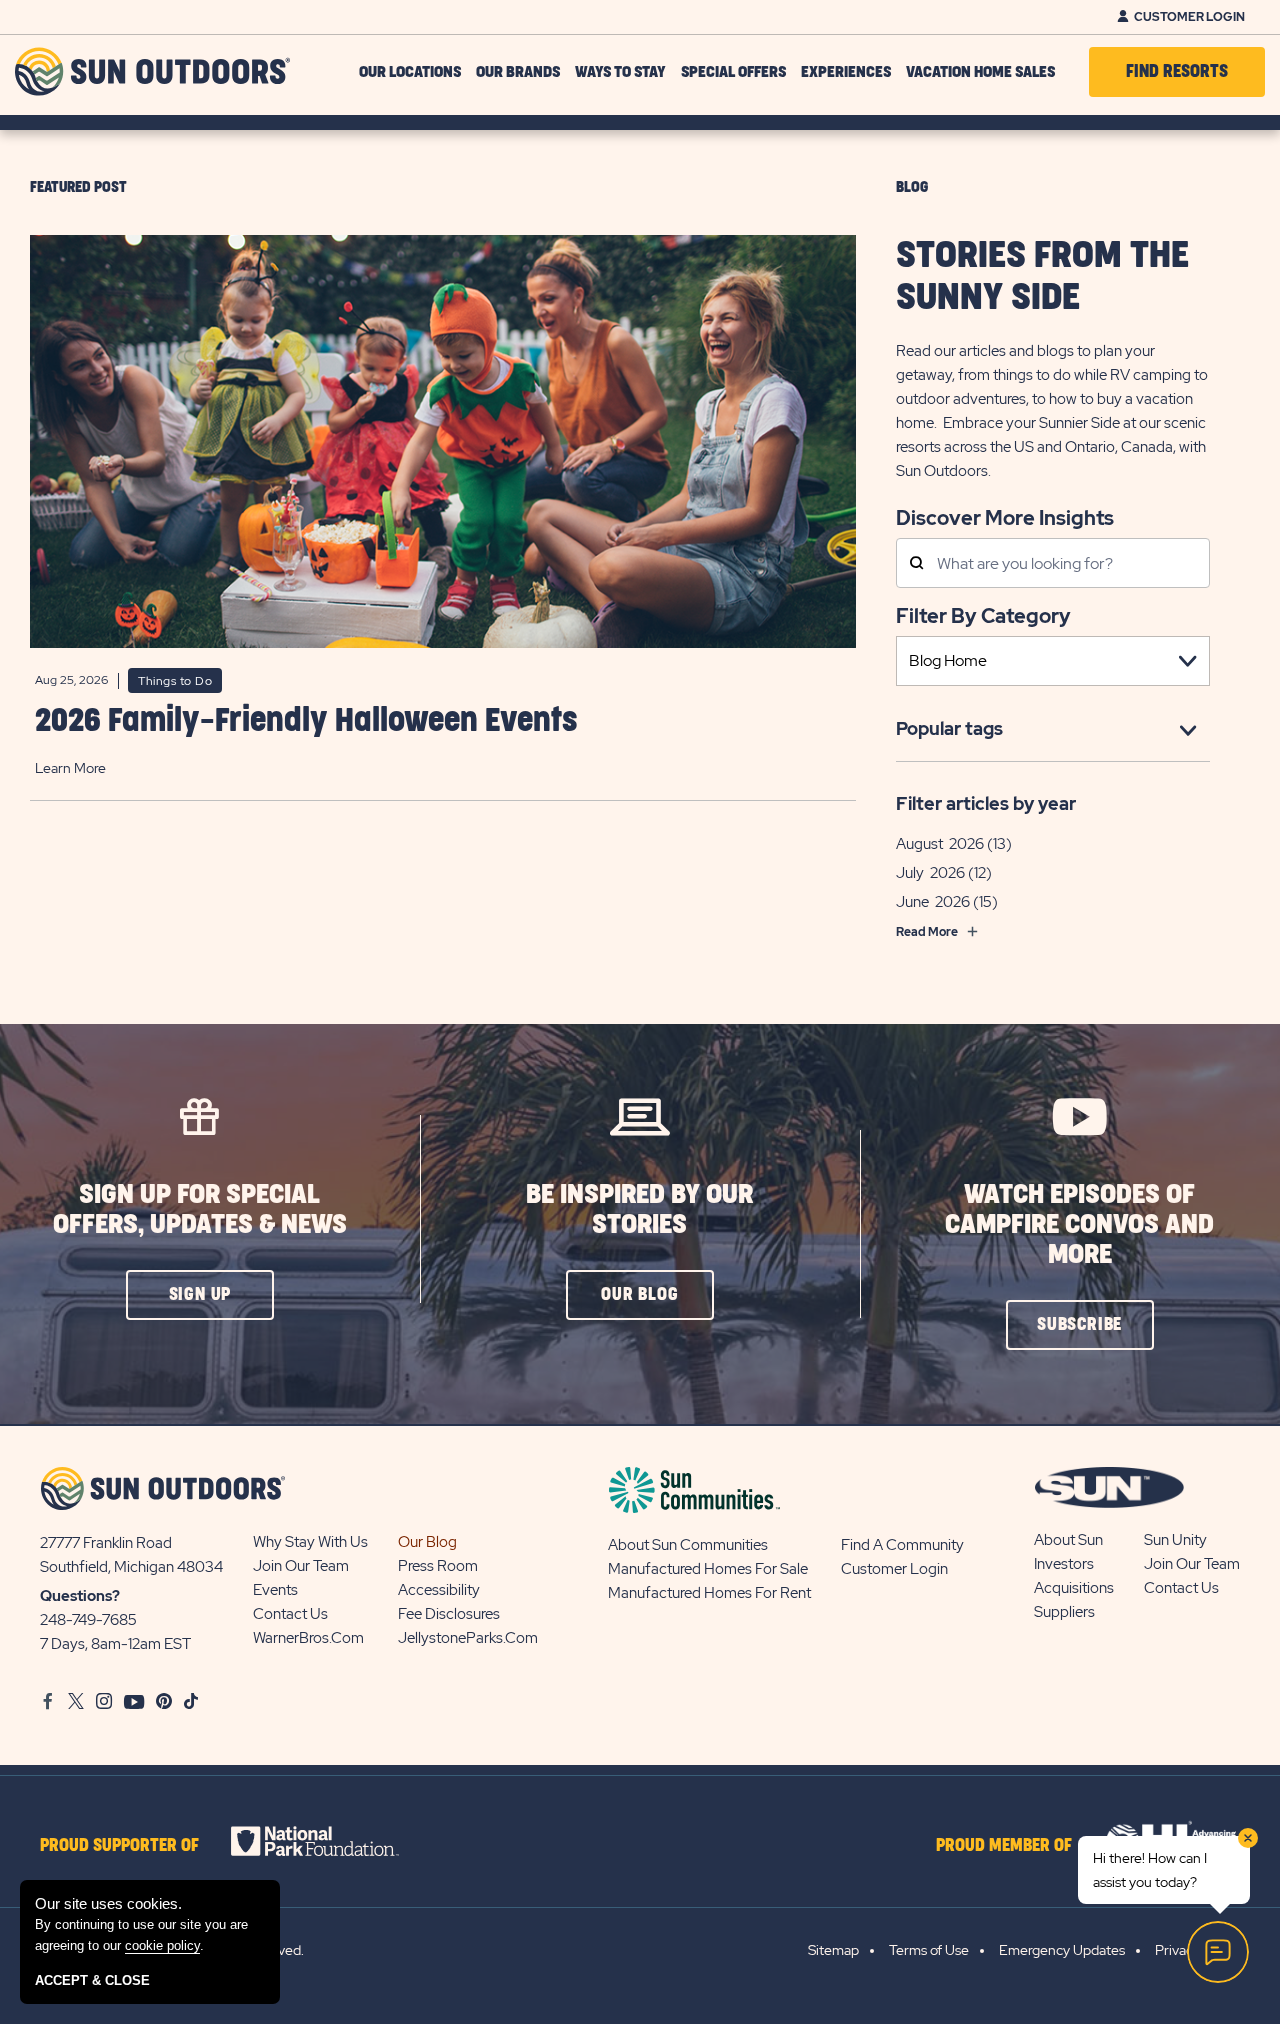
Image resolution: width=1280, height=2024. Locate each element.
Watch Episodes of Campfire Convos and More (1079, 1224)
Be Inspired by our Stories (639, 1209)
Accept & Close (92, 1980)
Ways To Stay (620, 72)
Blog (912, 187)
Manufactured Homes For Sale (708, 1569)
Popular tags (949, 728)
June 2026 (933, 902)
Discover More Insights (1005, 516)
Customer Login (1189, 17)
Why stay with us (310, 1542)
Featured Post (78, 187)
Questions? (80, 1596)
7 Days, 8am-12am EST (115, 1644)
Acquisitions (1074, 1588)
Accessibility (439, 1590)
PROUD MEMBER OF (1004, 1846)
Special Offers (733, 72)
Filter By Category (983, 616)
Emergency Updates (1062, 1950)
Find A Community (902, 1545)
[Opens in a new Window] (332, 1841)
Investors (1064, 1564)
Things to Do (175, 681)
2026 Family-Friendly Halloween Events (306, 721)
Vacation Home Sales (980, 72)
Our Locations (410, 72)
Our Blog (427, 1542)
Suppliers (1064, 1612)
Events (275, 1590)
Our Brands (518, 72)
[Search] (916, 564)
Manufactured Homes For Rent (709, 1593)
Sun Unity (1175, 1540)
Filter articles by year (986, 803)
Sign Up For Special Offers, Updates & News (200, 1209)
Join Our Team (301, 1566)
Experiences (846, 72)
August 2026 (940, 844)
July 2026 (930, 873)
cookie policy (162, 1945)
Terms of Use (929, 1950)
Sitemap (833, 1950)
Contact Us (290, 1614)
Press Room (438, 1566)
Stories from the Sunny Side (1042, 277)
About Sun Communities (688, 1545)
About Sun (1068, 1540)
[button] (200, 1295)
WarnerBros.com (308, 1638)
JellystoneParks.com (468, 1638)
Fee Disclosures (449, 1614)
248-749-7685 (88, 1620)
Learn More (70, 768)
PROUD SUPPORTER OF (119, 1846)
